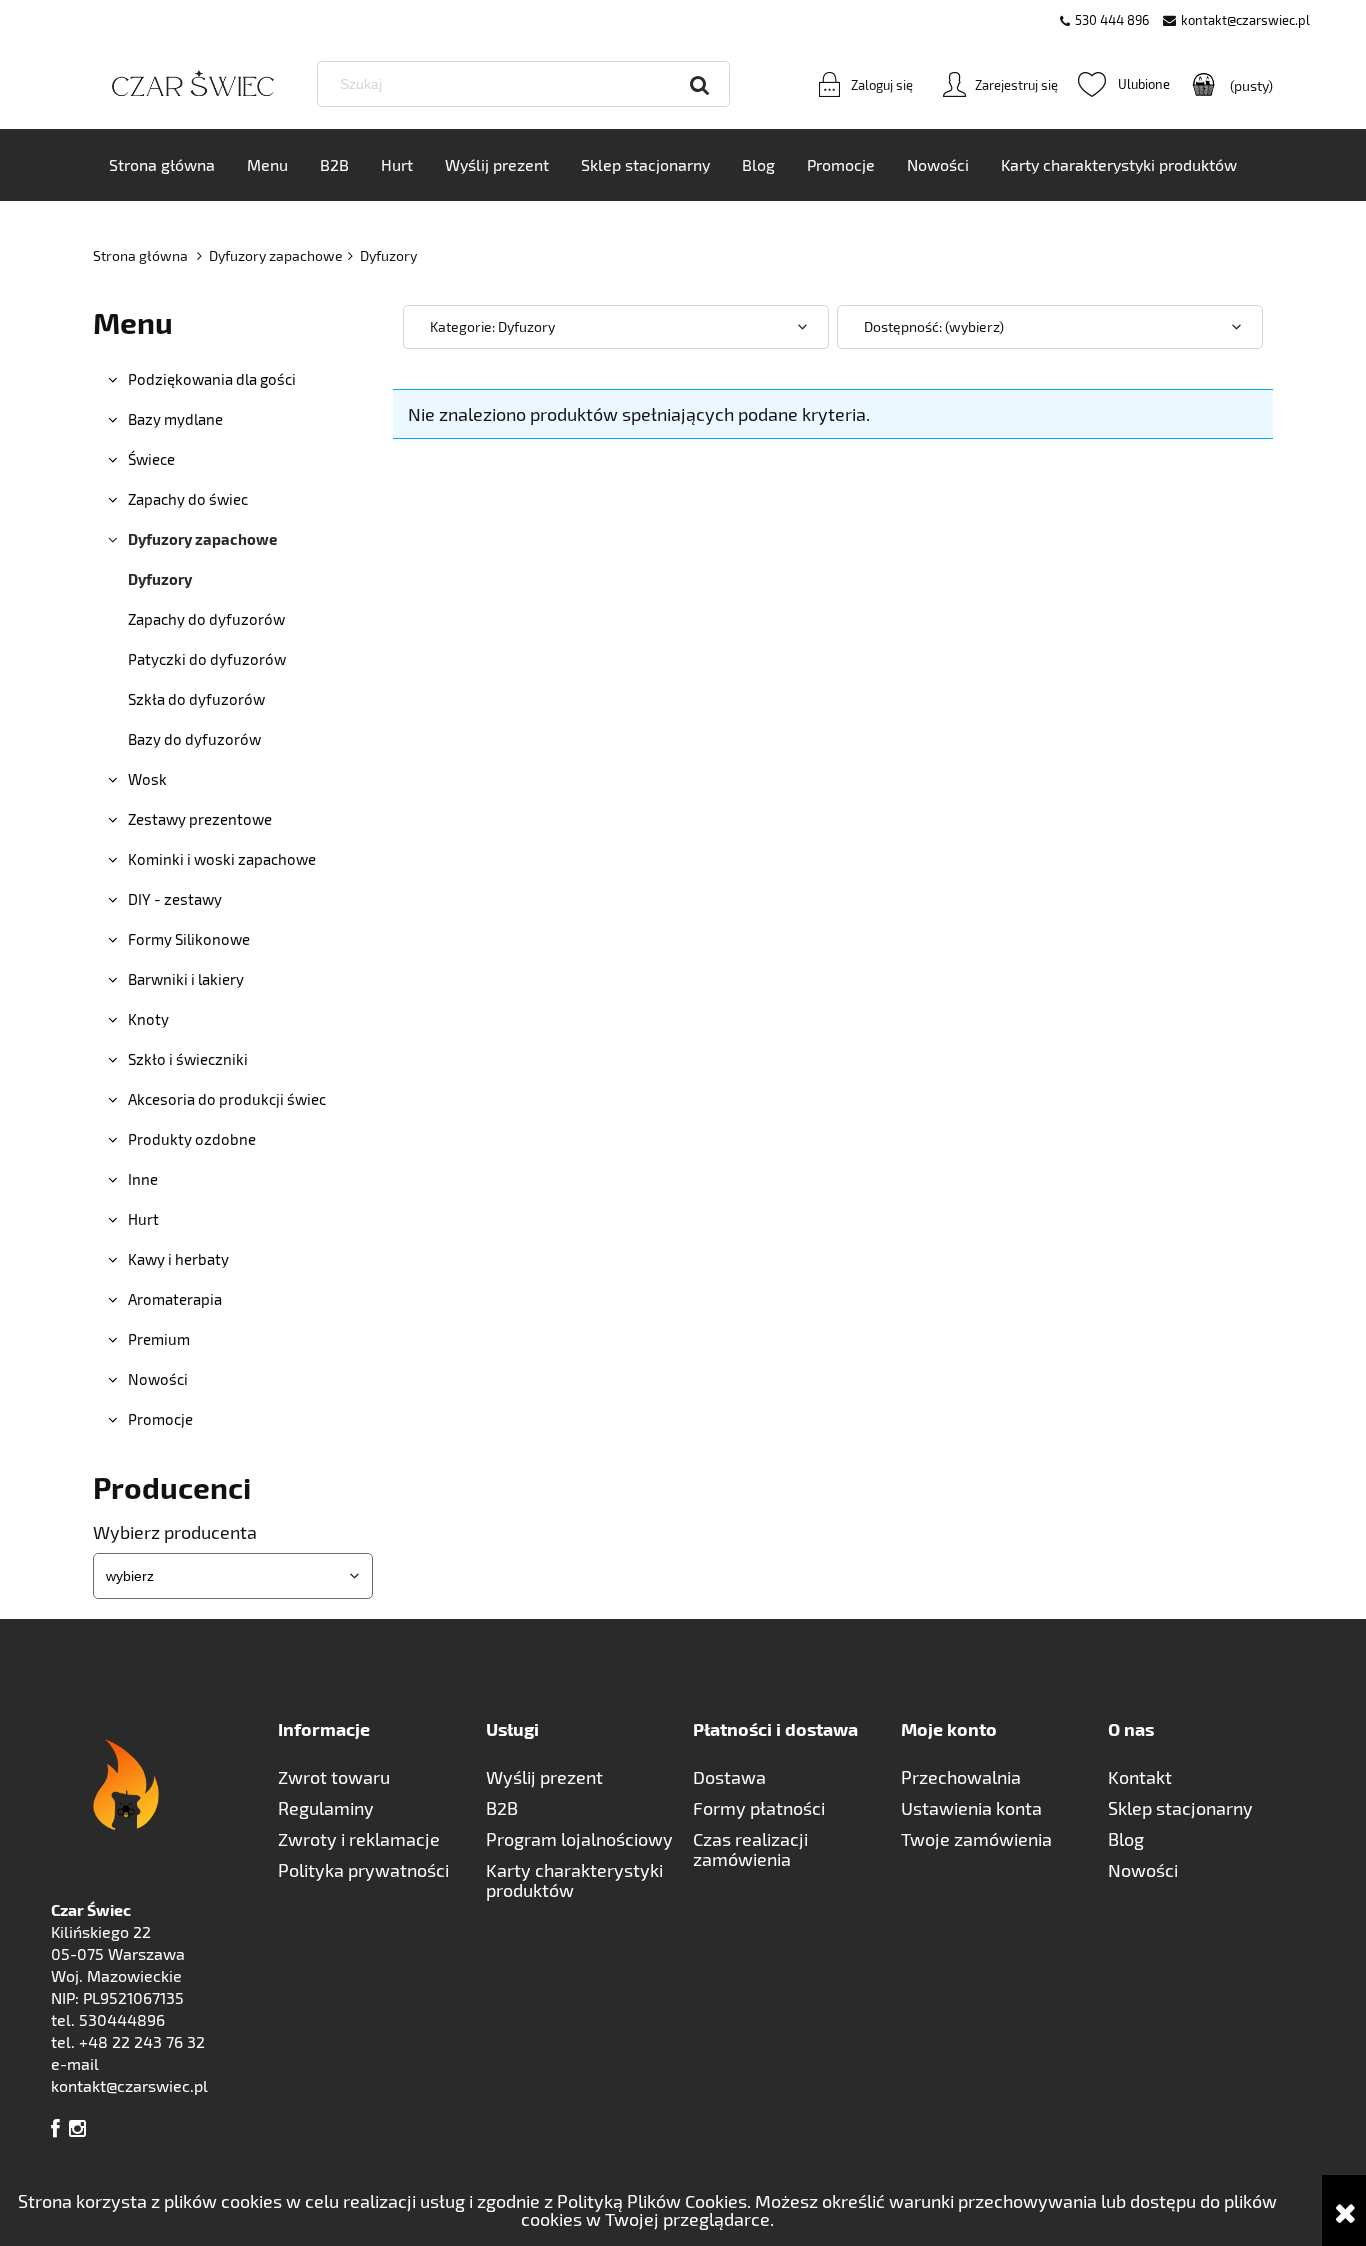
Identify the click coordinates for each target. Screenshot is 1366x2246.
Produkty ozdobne (192, 1139)
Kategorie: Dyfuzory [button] (492, 326)
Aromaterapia (175, 1299)
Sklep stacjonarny (1180, 1808)
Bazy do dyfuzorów (194, 739)
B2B (502, 1808)
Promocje (160, 1419)
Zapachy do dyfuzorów (206, 619)
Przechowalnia (961, 1777)
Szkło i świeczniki (188, 1059)
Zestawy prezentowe (200, 819)
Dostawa (729, 1777)
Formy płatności (759, 1808)
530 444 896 (1112, 20)
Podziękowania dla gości (212, 379)
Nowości (158, 1379)
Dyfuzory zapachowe (202, 539)
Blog (1126, 1839)
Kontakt (1140, 1777)
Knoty (148, 1019)
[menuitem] (162, 165)
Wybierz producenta (175, 1532)
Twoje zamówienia (976, 1839)
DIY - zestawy (175, 899)
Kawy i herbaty (178, 1259)
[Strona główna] (193, 84)
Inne (143, 1179)
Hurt (143, 1219)
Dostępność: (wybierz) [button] (934, 326)
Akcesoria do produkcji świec (227, 1099)
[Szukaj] (700, 84)
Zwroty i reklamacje (359, 1839)
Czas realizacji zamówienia (750, 1849)
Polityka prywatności (363, 1870)
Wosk (147, 779)
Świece (151, 459)
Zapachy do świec (188, 499)
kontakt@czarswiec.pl (1245, 20)
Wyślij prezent (544, 1777)
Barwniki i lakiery (186, 979)
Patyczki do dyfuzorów (207, 659)
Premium (159, 1339)
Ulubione (1124, 84)
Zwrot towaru (334, 1777)
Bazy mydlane (175, 419)
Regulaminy (326, 1808)
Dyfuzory (160, 579)
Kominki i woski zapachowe (222, 859)
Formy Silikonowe (189, 939)
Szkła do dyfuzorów (196, 699)
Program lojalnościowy (579, 1839)
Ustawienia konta (971, 1808)
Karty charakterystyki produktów (574, 1880)
